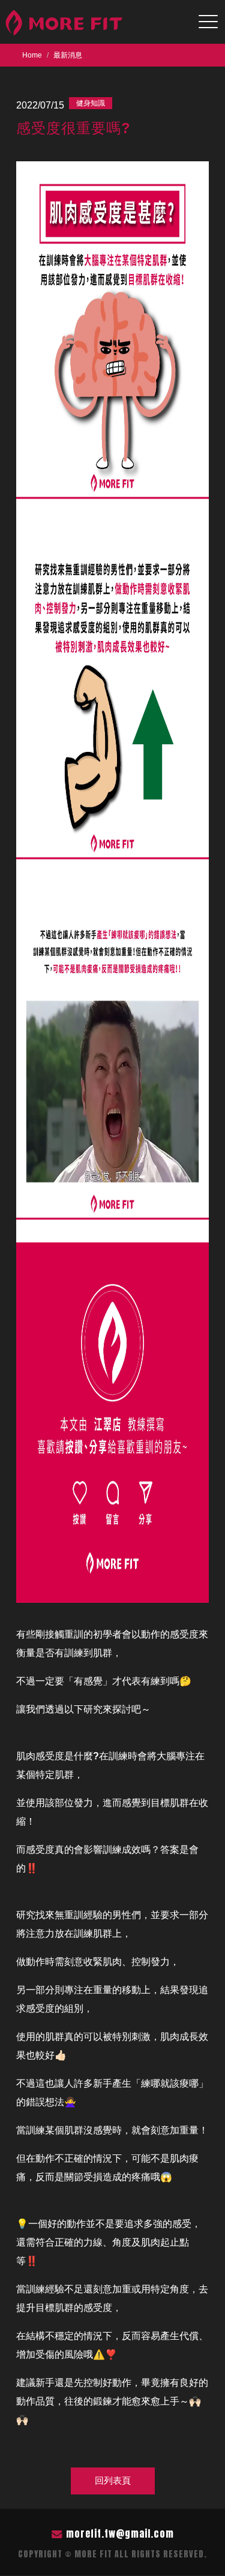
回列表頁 (113, 2480)
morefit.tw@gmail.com (120, 2533)
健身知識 (91, 103)
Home (32, 55)
